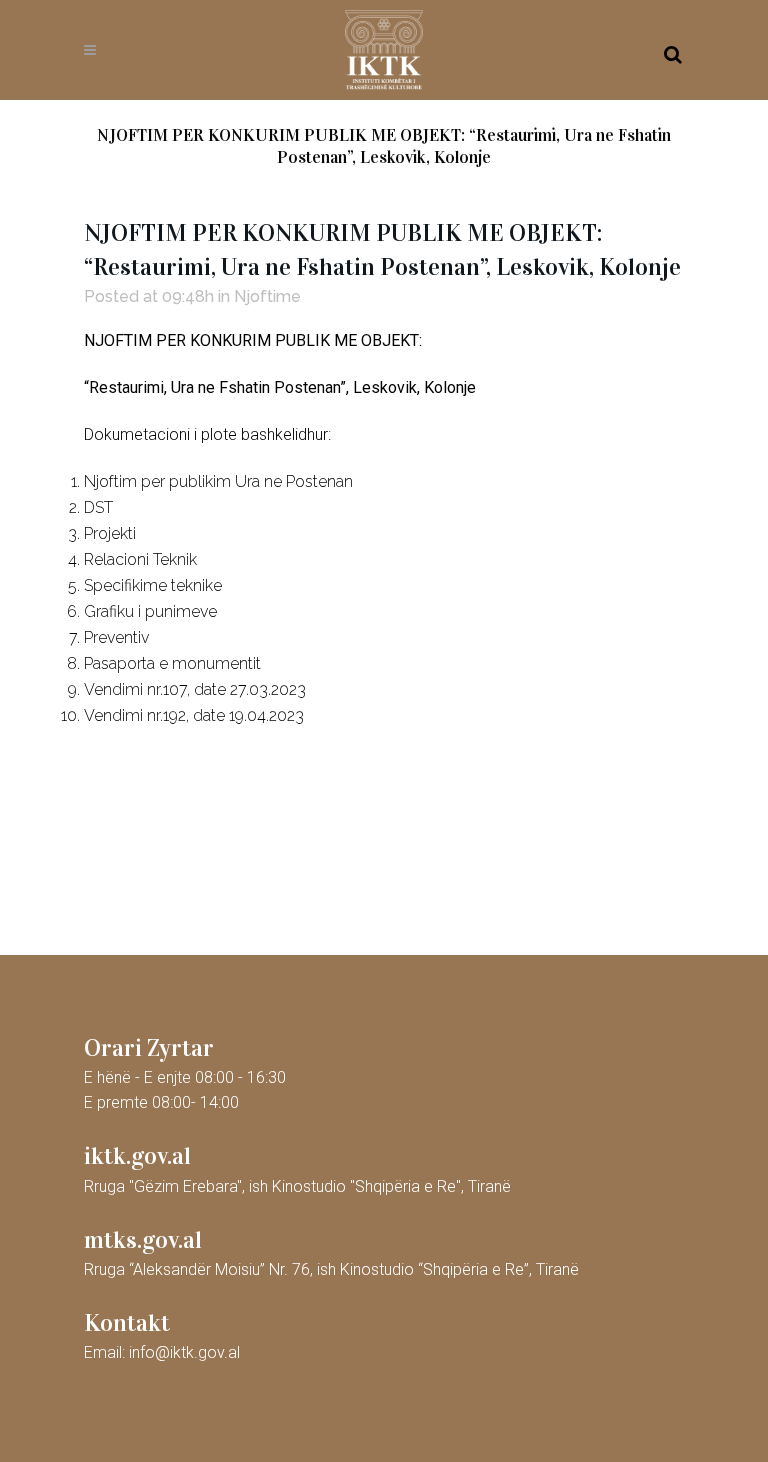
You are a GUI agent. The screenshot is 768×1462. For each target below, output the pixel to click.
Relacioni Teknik (140, 559)
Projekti (110, 533)
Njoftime (267, 296)
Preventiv (116, 637)
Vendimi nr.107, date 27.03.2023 (195, 689)
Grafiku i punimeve (150, 611)
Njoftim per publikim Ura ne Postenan (218, 481)
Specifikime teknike (153, 585)
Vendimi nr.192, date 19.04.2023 (194, 715)
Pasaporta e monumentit (172, 663)
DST (98, 507)
